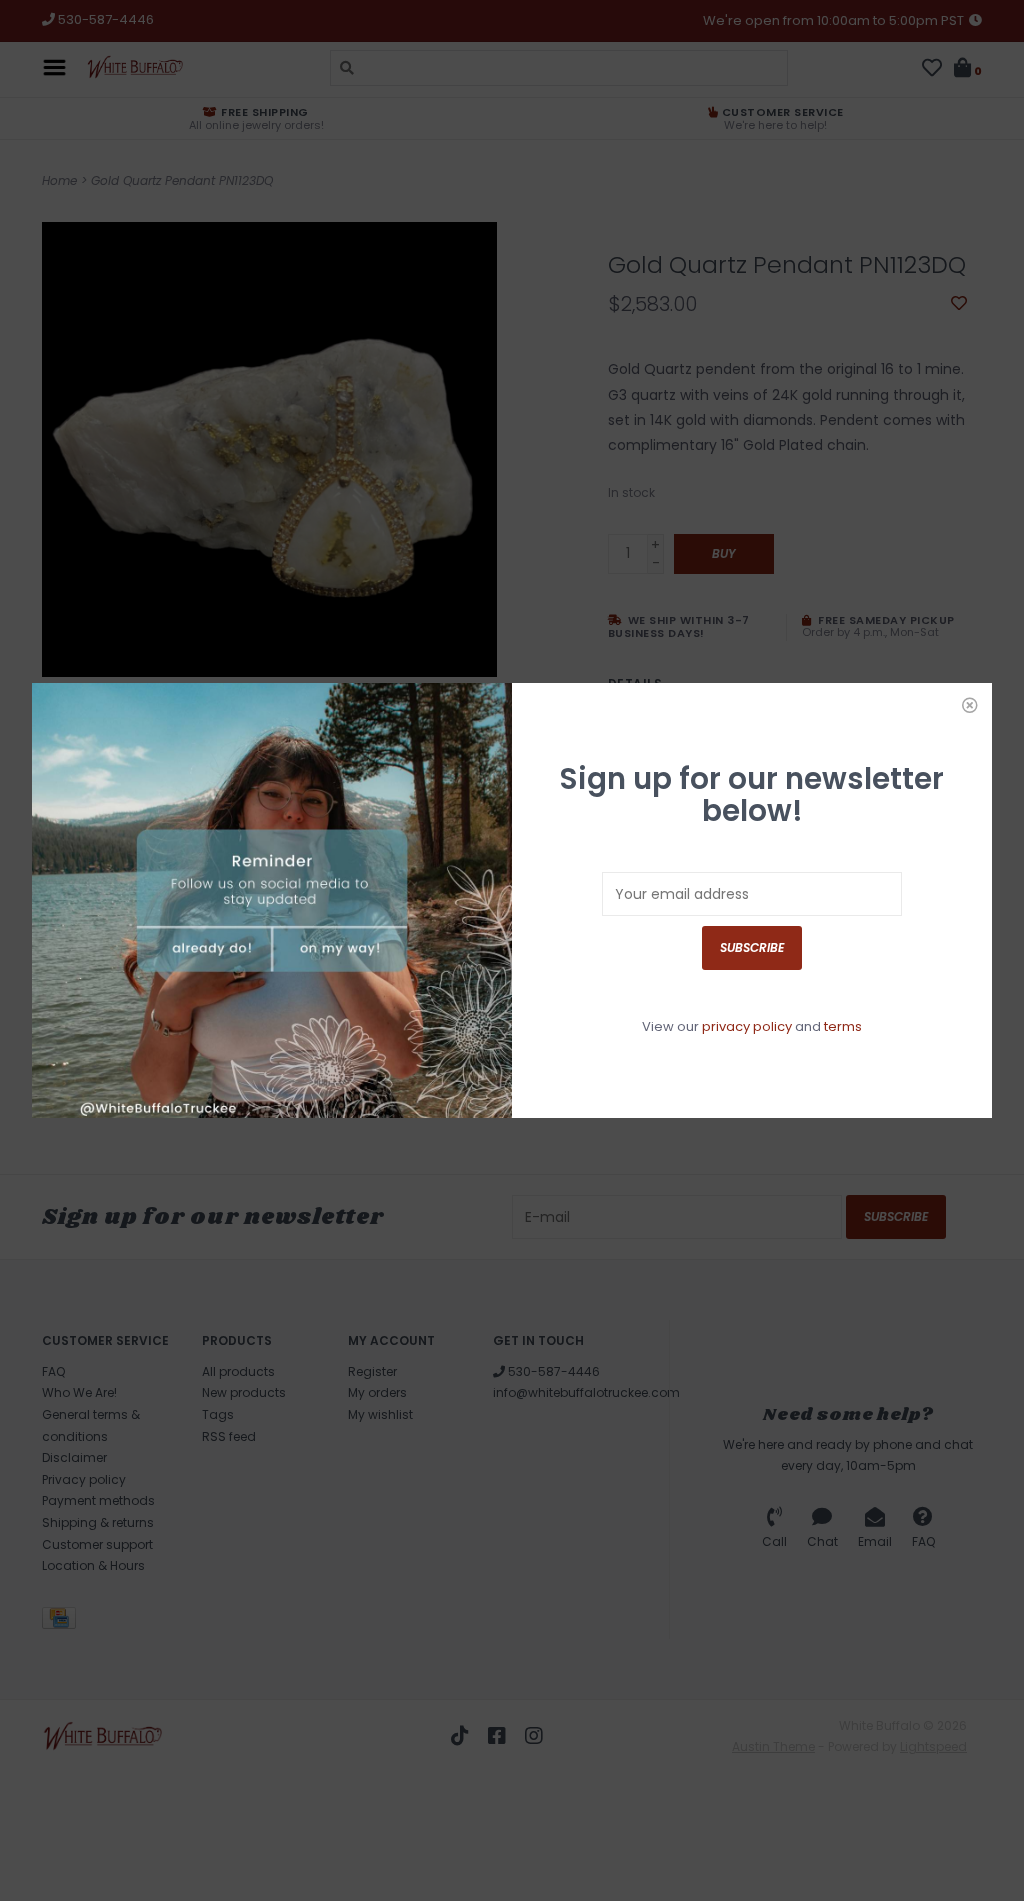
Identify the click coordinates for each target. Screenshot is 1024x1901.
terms (843, 1026)
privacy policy (747, 1026)
